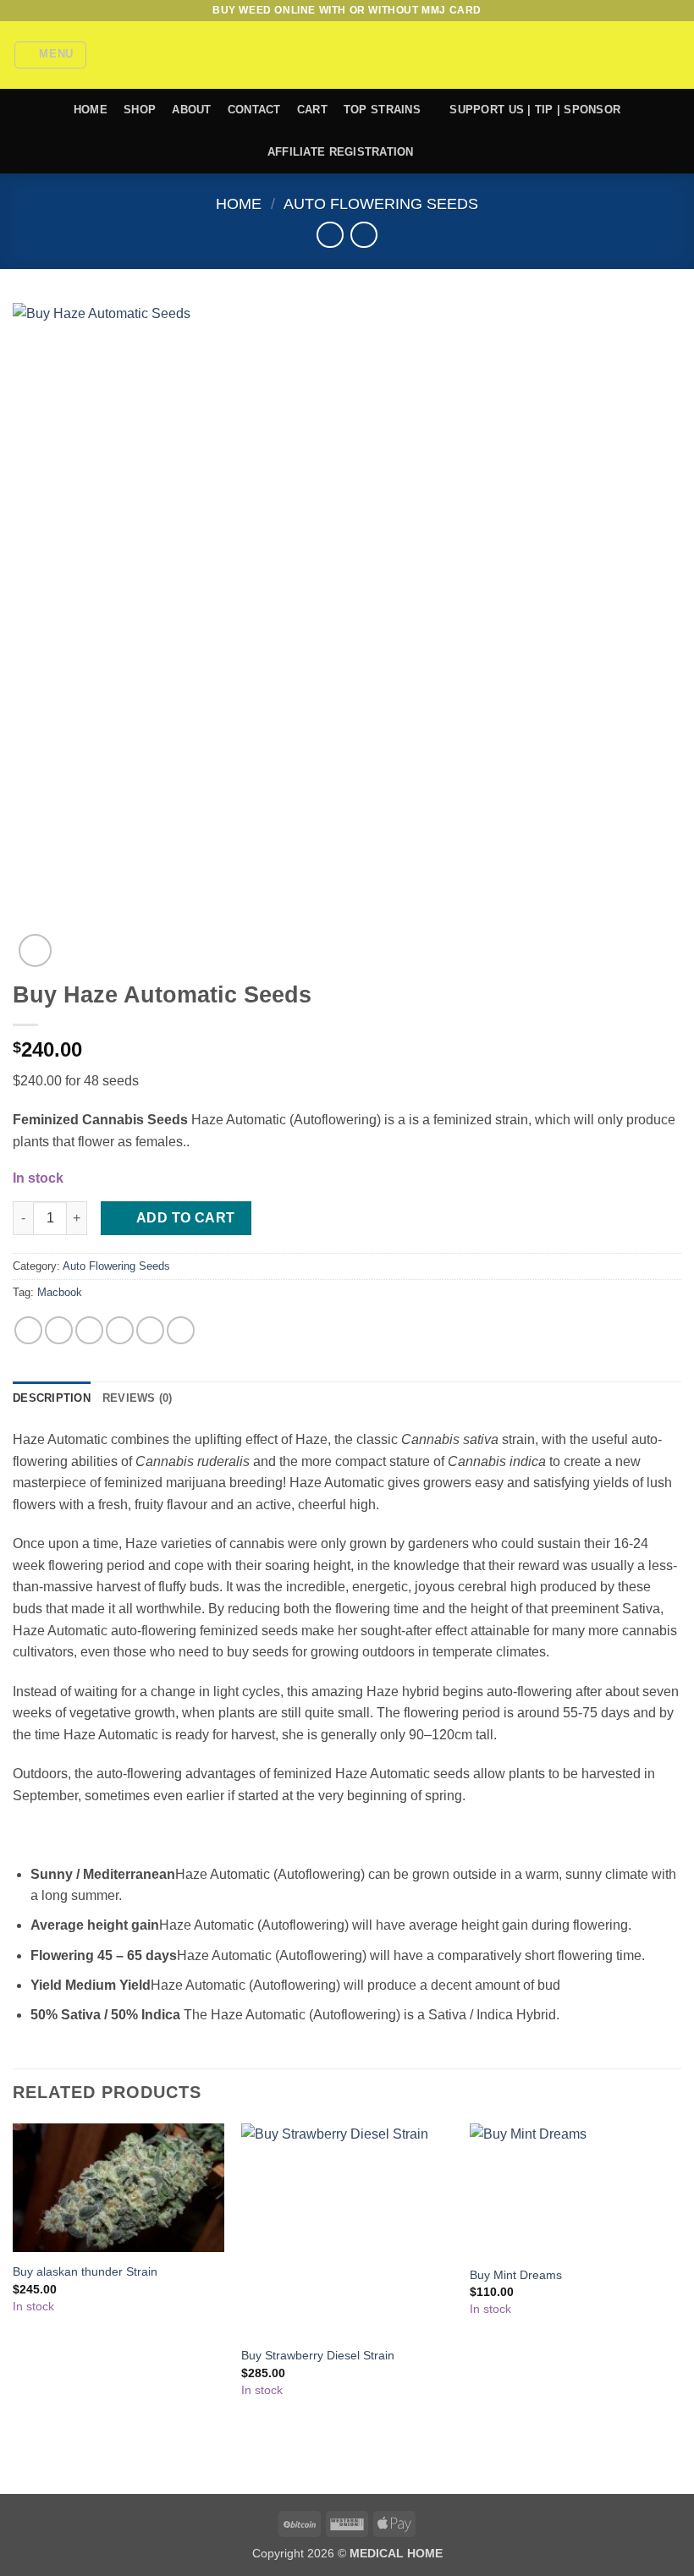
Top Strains (382, 110)
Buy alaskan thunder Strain (85, 2271)
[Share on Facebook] (59, 1330)
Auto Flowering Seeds (381, 203)
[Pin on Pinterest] (150, 1330)
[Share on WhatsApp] (28, 1330)
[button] (51, 55)
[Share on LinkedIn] (181, 1330)
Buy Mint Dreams (516, 2275)
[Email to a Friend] (120, 1330)
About (191, 110)
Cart (312, 110)
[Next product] (330, 235)
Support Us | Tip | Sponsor (535, 110)
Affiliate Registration (341, 152)
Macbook (60, 1292)
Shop (140, 110)
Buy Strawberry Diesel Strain (318, 2355)
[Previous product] (364, 235)
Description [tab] (52, 1398)
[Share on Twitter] (89, 1330)
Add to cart (186, 1218)
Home (91, 110)
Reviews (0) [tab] (138, 1398)
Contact (254, 110)
